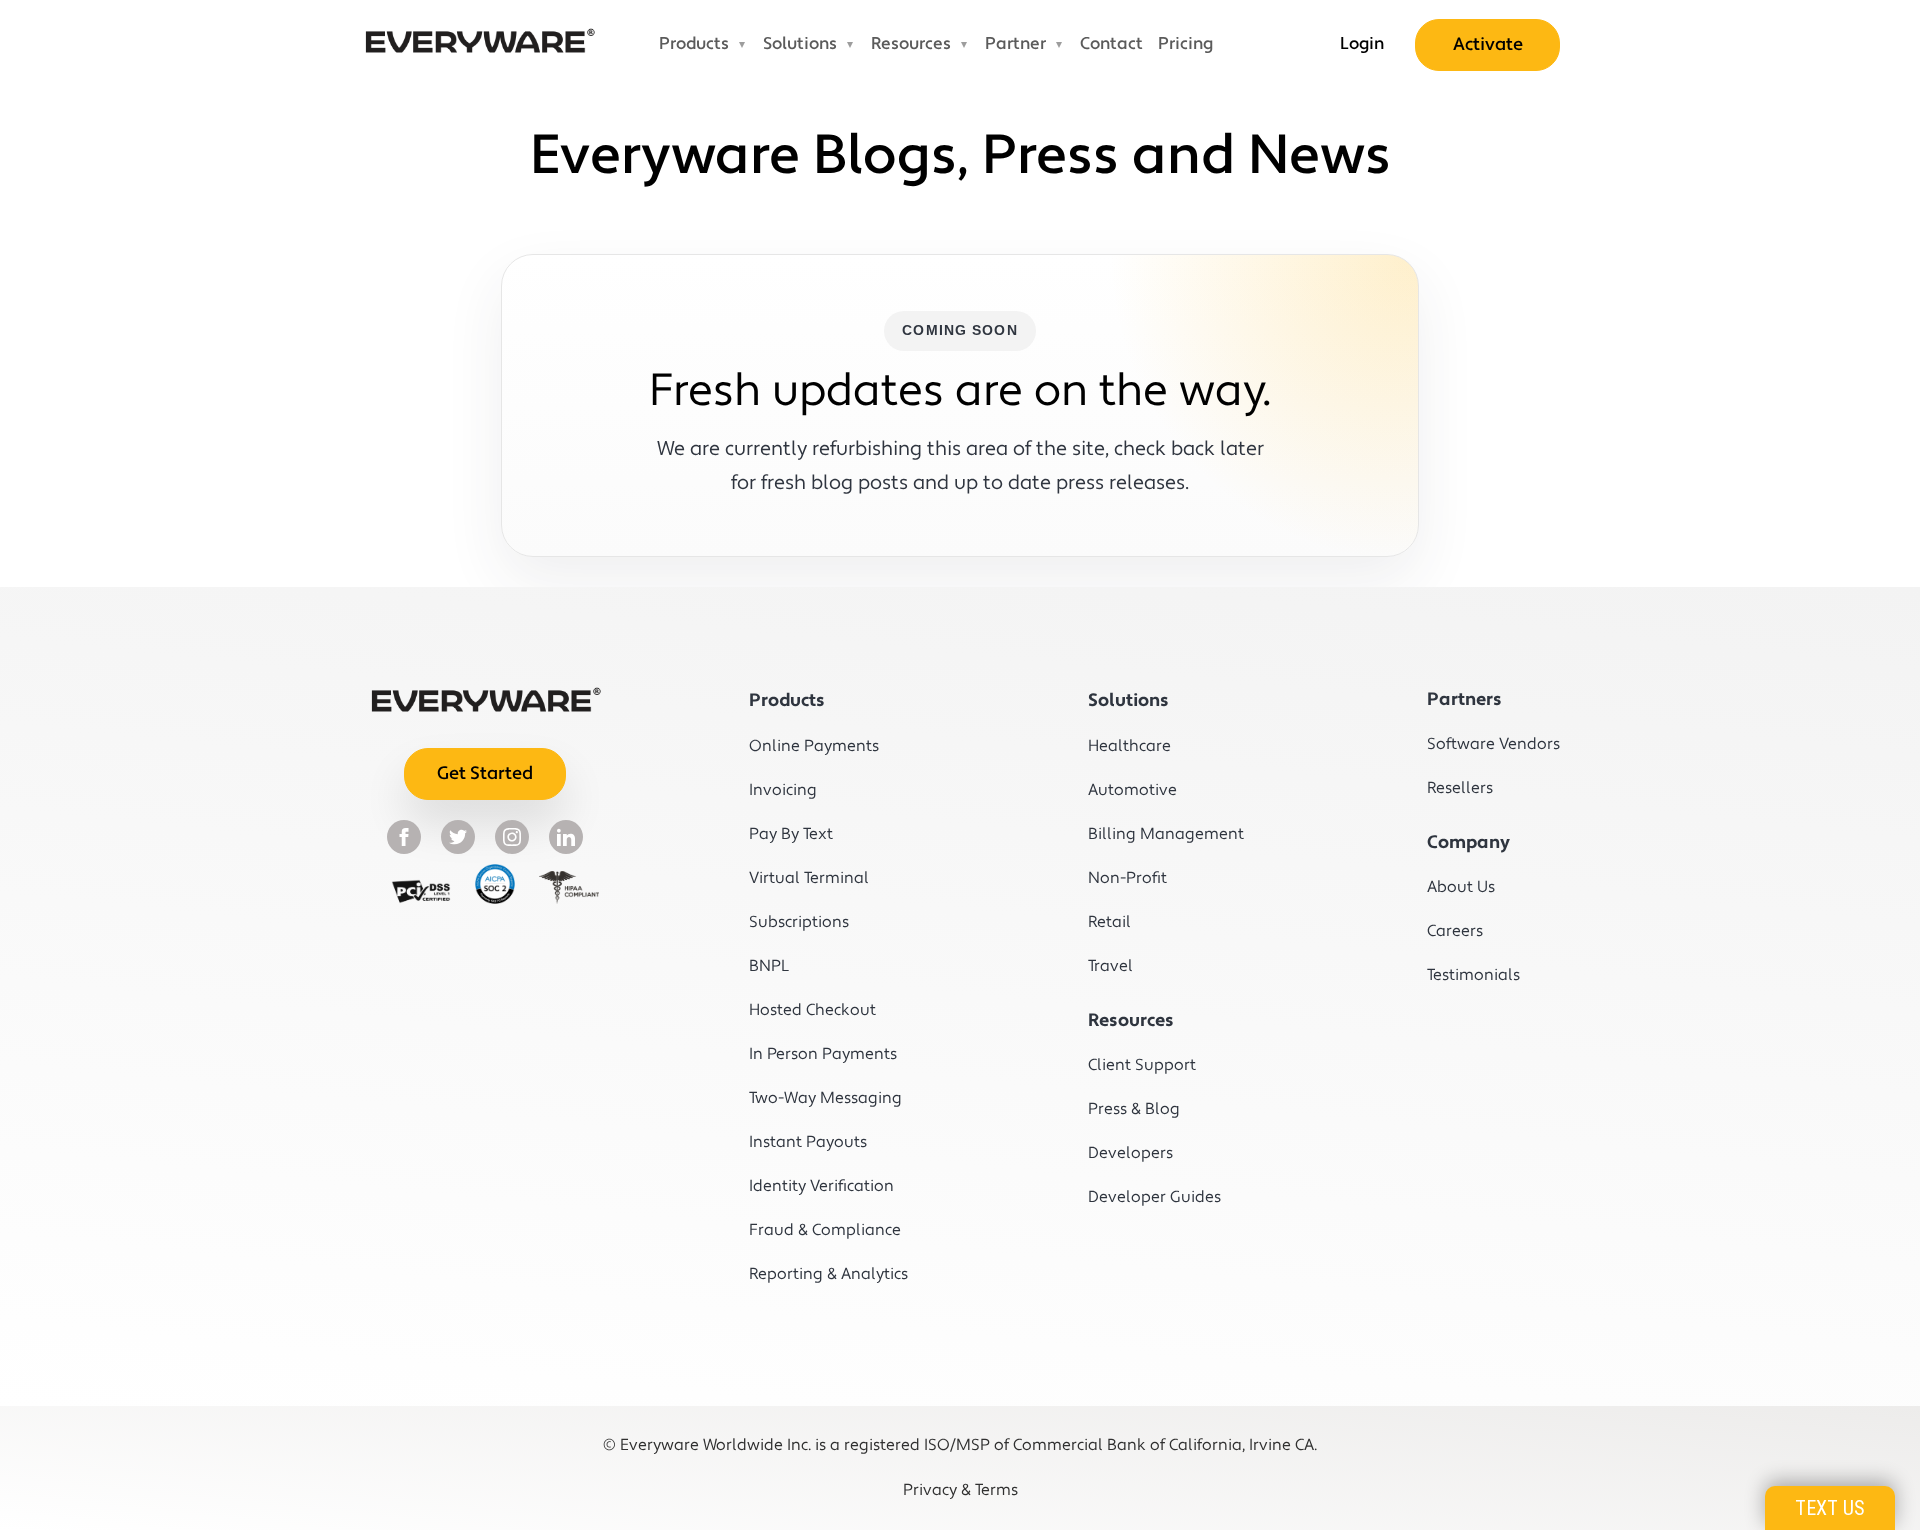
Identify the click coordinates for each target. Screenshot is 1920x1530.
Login (1362, 44)
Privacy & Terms (960, 1490)
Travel (1110, 966)
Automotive (1132, 790)
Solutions (800, 44)
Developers (1130, 1153)
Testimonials (1473, 975)
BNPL (769, 966)
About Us (1461, 887)
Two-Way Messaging (819, 1098)
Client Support (1142, 1065)
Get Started (485, 773)
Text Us (1830, 1508)
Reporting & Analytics (819, 1274)
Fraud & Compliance (819, 1230)
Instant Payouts (808, 1142)
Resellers (1460, 788)
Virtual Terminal (809, 878)
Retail (1109, 922)
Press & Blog (1134, 1109)
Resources (911, 44)
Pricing (1185, 44)
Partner (1015, 44)
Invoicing (783, 790)
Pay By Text (791, 834)
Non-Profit (1127, 878)
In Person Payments (819, 1054)
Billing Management (1158, 834)
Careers (1455, 931)
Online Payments (814, 746)
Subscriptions (799, 922)
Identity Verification (819, 1186)
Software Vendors (1493, 744)
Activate (1488, 44)
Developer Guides (1154, 1197)
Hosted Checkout (812, 1010)
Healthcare (1129, 746)
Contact (1111, 44)
